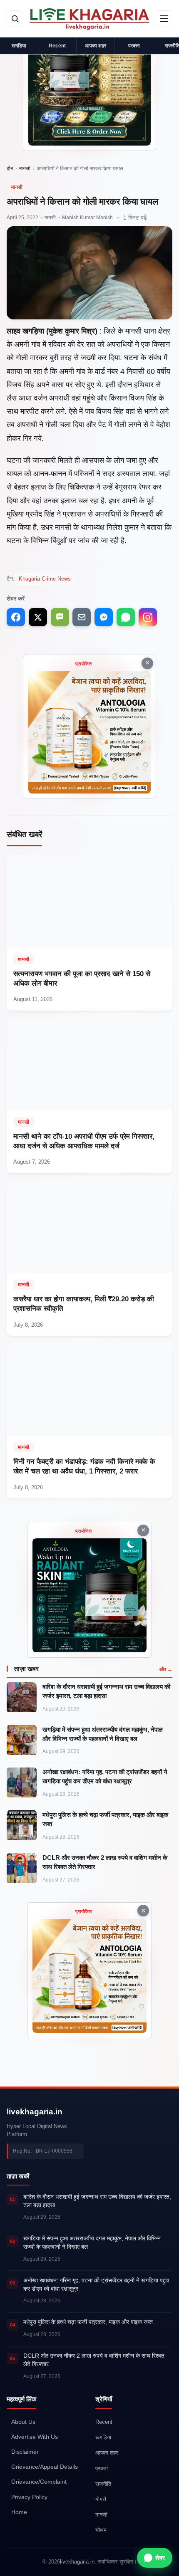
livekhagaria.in (35, 2112)
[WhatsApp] (126, 617)
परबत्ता (134, 46)
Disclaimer (25, 2452)
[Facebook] (16, 617)
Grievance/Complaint (39, 2482)
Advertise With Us (35, 2437)
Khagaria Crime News (45, 579)
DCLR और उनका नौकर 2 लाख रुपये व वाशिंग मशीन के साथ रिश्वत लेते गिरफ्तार (105, 1862)
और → (166, 1669)
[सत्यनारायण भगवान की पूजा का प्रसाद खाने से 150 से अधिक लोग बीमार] (89, 933)
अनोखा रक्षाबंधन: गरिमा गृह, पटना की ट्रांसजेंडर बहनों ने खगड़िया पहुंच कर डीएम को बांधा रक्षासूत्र (105, 1776)
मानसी (25, 168)
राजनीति (103, 2483)
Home (19, 2512)
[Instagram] (148, 617)
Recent (57, 46)
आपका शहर (96, 46)
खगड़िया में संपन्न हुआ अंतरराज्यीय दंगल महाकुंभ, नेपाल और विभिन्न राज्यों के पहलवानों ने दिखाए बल (103, 1734)
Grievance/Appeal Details (45, 2467)
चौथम (101, 2530)
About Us (23, 2422)
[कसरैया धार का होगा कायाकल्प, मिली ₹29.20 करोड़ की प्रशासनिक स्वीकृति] (89, 1258)
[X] (38, 617)
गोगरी (101, 2499)
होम (10, 168)
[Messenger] (104, 617)
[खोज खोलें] (15, 19)
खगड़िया (19, 46)
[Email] (82, 617)
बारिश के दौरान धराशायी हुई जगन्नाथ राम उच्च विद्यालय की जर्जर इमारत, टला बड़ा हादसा (106, 1691)
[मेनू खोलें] (164, 19)
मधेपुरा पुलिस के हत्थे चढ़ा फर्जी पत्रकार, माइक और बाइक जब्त (105, 1819)
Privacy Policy (29, 2497)
